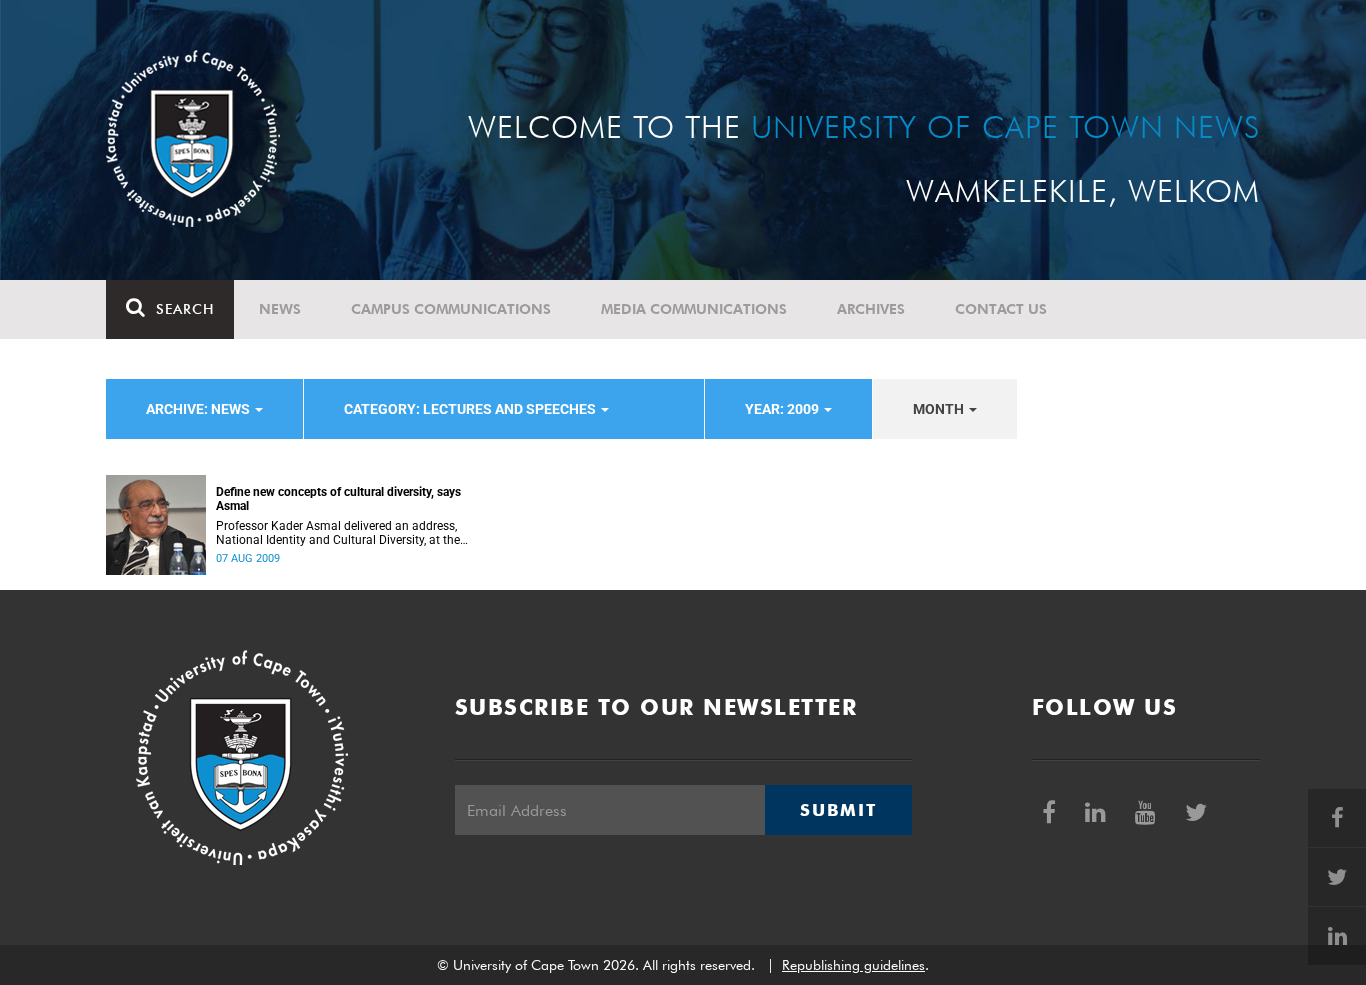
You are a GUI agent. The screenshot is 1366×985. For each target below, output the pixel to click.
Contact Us (1001, 309)
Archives (871, 309)
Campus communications (451, 309)
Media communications (694, 309)
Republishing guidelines (853, 965)
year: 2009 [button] (783, 409)
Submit (838, 810)
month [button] (940, 409)
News (280, 309)
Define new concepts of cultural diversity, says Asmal (338, 499)
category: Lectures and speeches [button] (471, 409)
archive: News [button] (199, 409)
